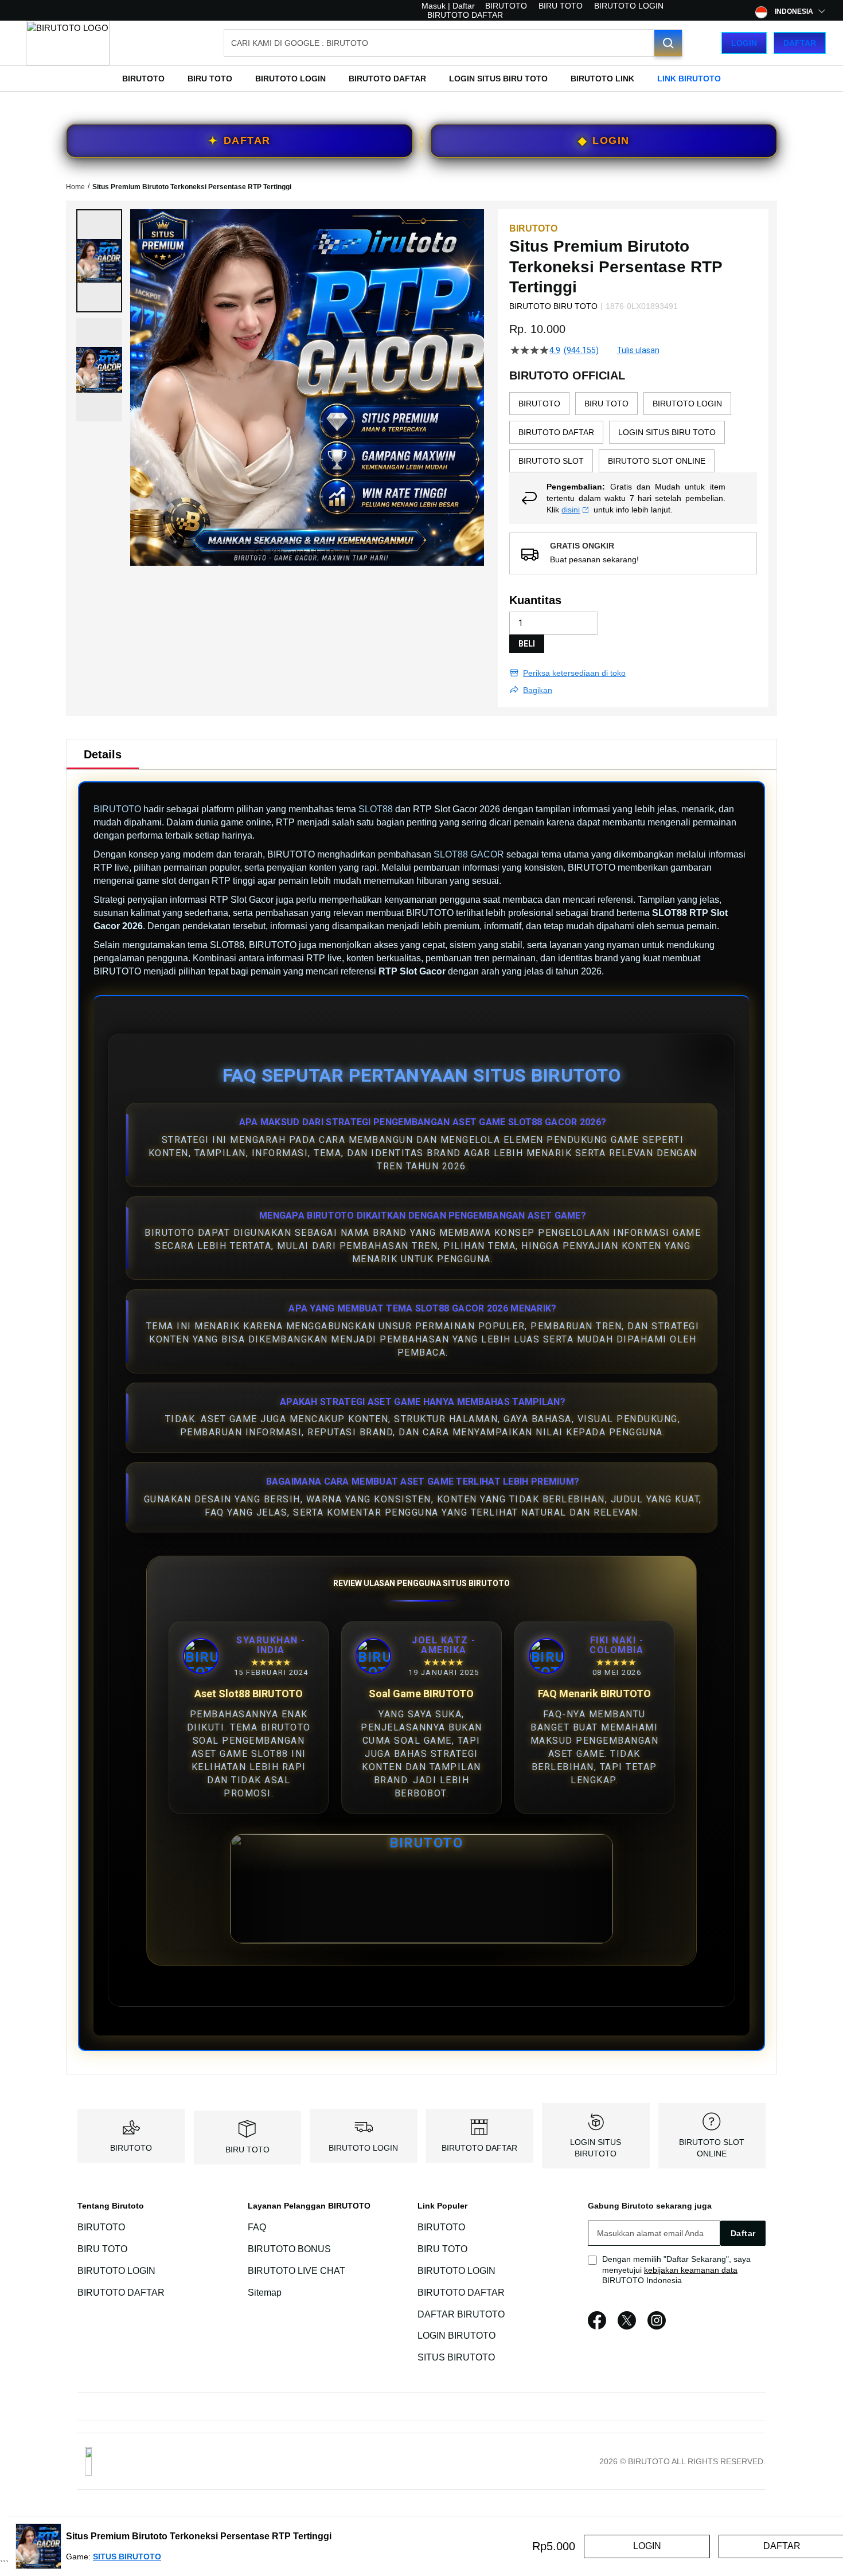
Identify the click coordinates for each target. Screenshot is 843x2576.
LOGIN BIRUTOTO (456, 2336)
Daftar (800, 43)
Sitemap (265, 2293)
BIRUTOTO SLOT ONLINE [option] (657, 461)
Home (75, 187)
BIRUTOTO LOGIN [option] (687, 404)
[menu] (421, 79)
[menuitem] (143, 79)
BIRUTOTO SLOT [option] (551, 461)
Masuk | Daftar (448, 6)
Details (103, 754)
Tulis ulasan (638, 350)
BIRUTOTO (506, 6)
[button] (99, 261)
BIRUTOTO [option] (539, 404)
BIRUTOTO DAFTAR (465, 15)
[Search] (668, 43)
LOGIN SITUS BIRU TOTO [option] (667, 432)
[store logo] (68, 43)
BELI (527, 644)
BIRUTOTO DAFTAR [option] (556, 432)
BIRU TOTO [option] (606, 404)
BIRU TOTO (561, 6)
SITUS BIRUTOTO (456, 2357)
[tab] (103, 754)
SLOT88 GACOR (469, 854)
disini (571, 510)
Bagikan (538, 690)
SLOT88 (376, 809)
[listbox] (633, 432)
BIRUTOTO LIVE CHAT (296, 2271)
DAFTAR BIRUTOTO (461, 2314)
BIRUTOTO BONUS (289, 2249)
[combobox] (453, 43)
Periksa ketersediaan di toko (574, 673)
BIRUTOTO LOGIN (629, 6)
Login (744, 43)
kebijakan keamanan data (691, 2270)
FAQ (257, 2227)
